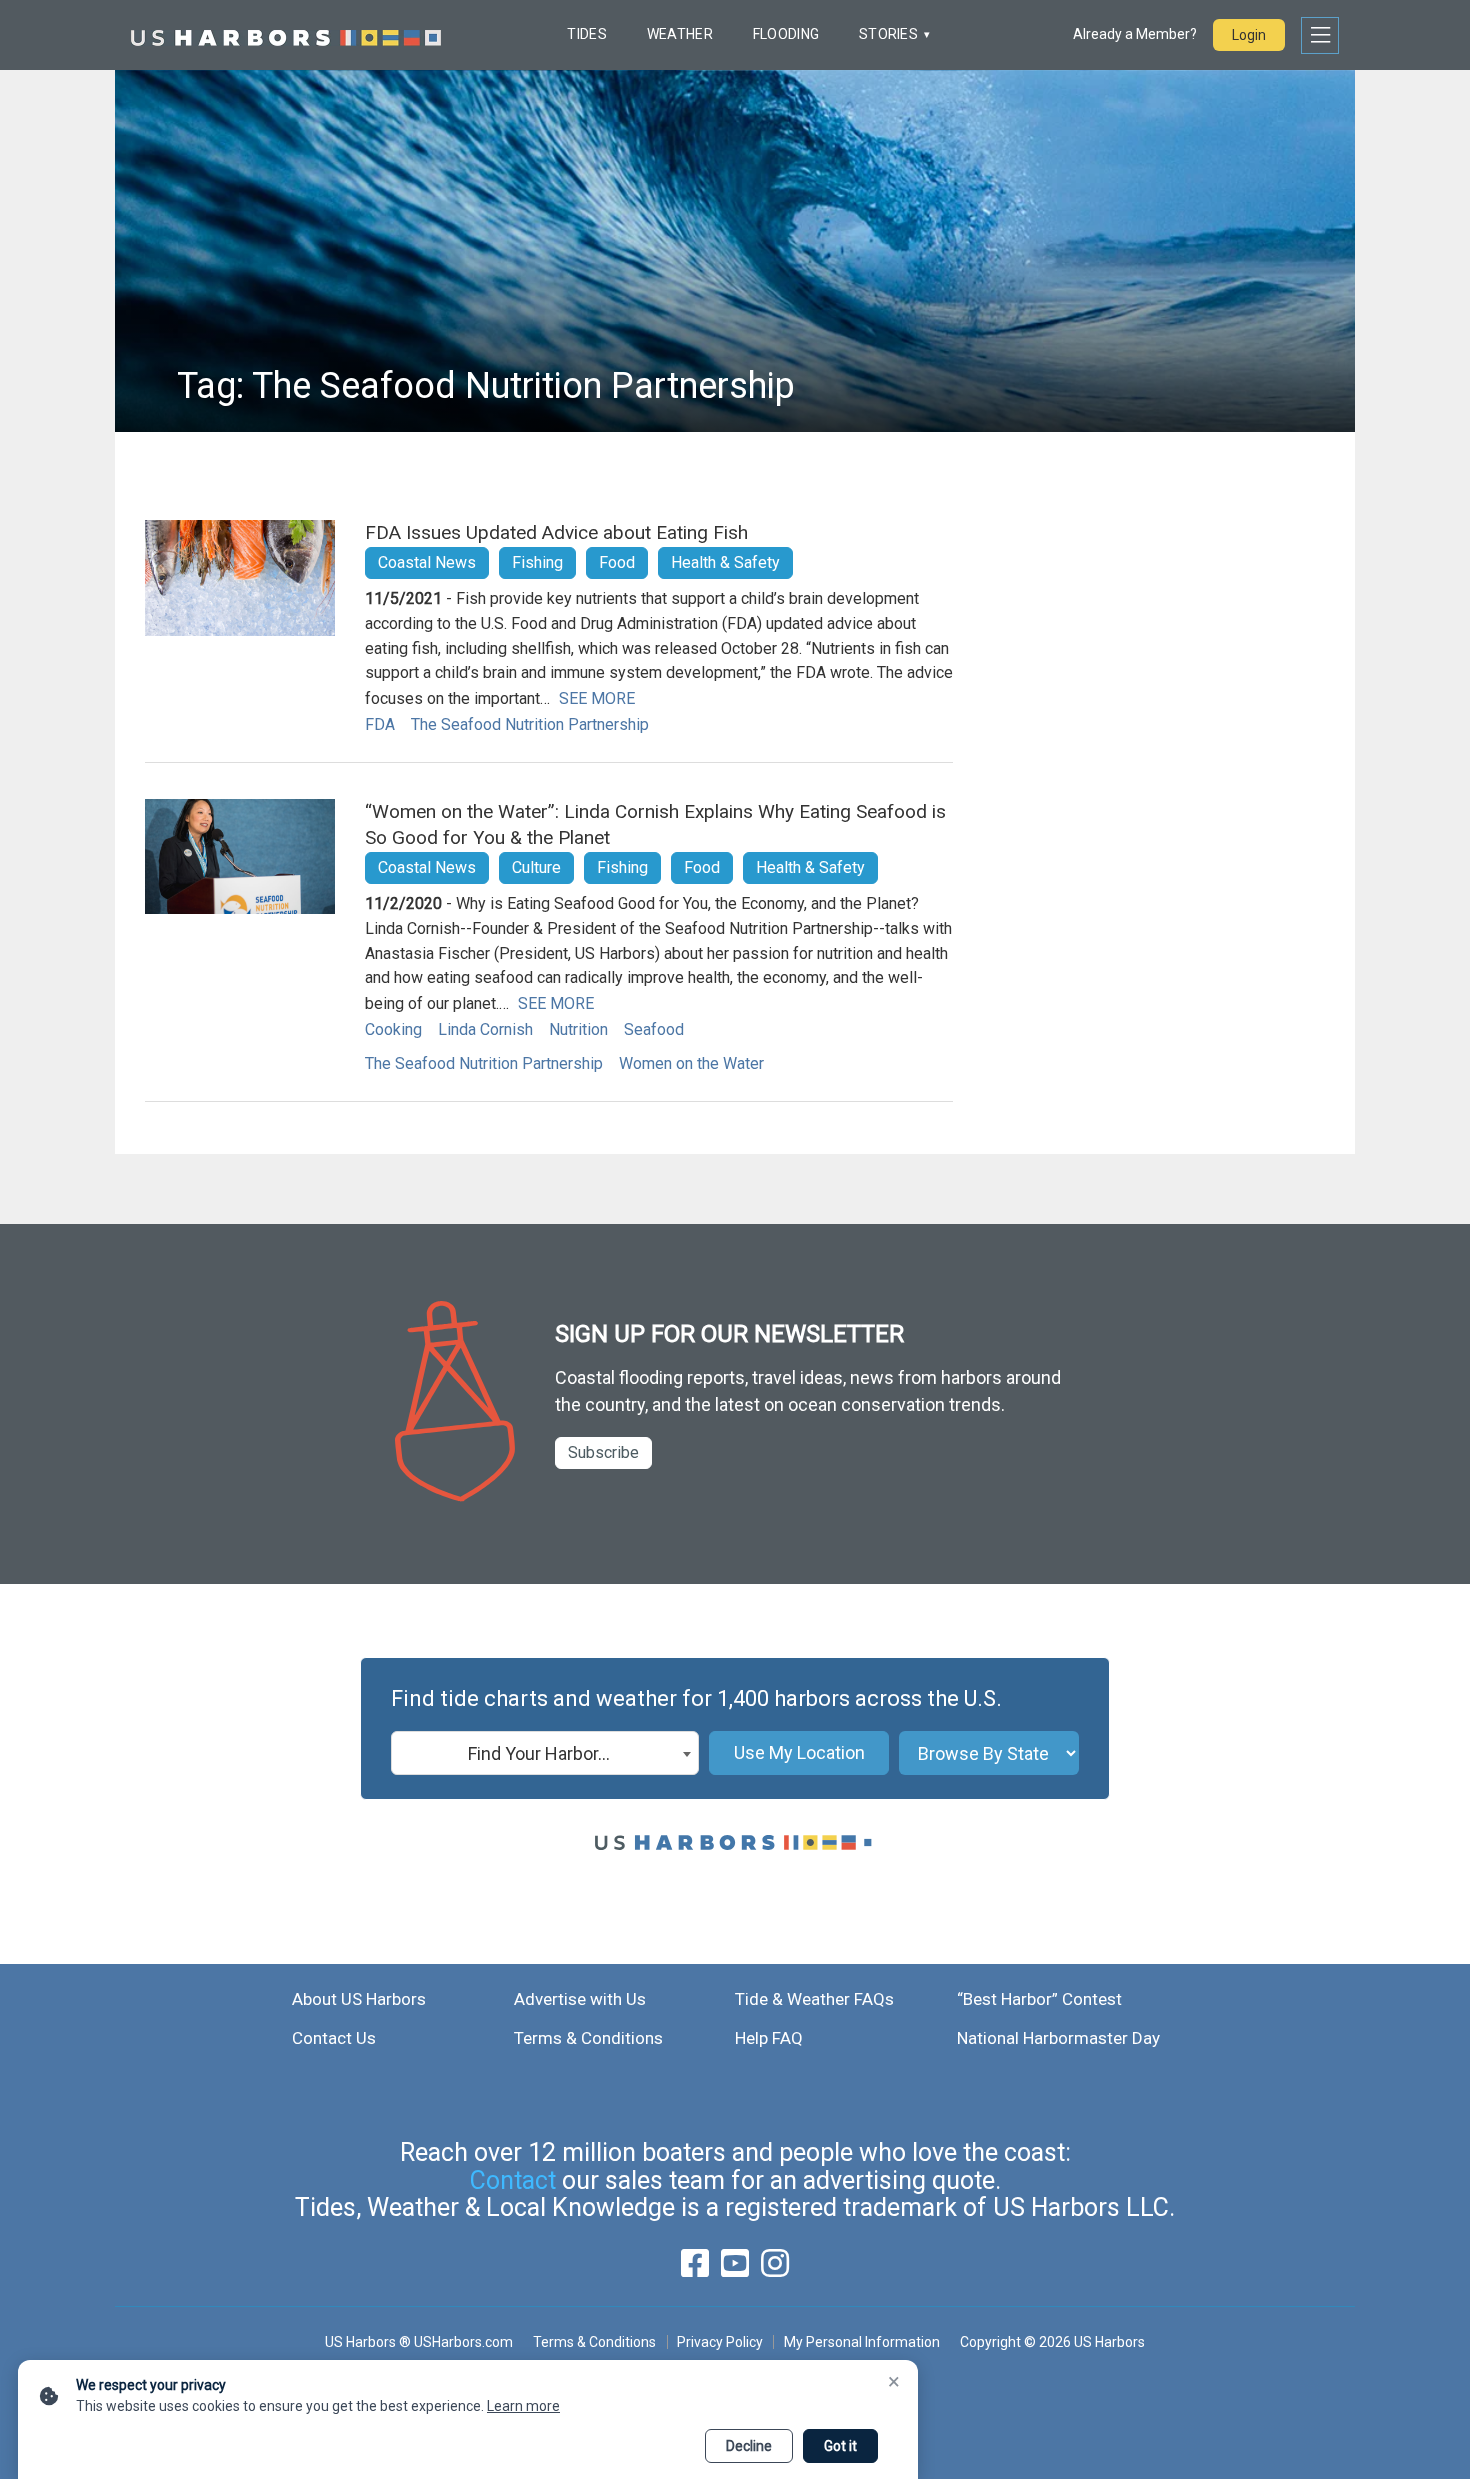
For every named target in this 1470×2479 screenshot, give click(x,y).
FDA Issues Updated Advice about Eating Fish (556, 532)
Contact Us (334, 2038)
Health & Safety (725, 562)
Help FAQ (769, 2038)
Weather (680, 34)
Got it (840, 2446)
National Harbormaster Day (1058, 2038)
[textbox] (545, 1754)
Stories (888, 34)
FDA (380, 724)
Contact (513, 2180)
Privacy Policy (720, 2342)
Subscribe (603, 1452)
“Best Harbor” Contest (1039, 1999)
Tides (586, 34)
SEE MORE (597, 698)
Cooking (393, 1029)
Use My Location (799, 1752)
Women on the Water (691, 1063)
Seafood (654, 1029)
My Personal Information (861, 2342)
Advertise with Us (580, 1999)
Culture (536, 867)
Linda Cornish (485, 1029)
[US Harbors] (286, 35)
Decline (749, 2446)
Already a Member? (1135, 34)
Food (617, 562)
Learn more (523, 2406)
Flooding (786, 34)
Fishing (537, 562)
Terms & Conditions (588, 2038)
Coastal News (427, 562)
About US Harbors (359, 1999)
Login (1249, 35)
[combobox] (545, 1753)
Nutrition (578, 1029)
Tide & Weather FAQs (814, 1999)
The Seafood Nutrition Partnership (530, 724)
